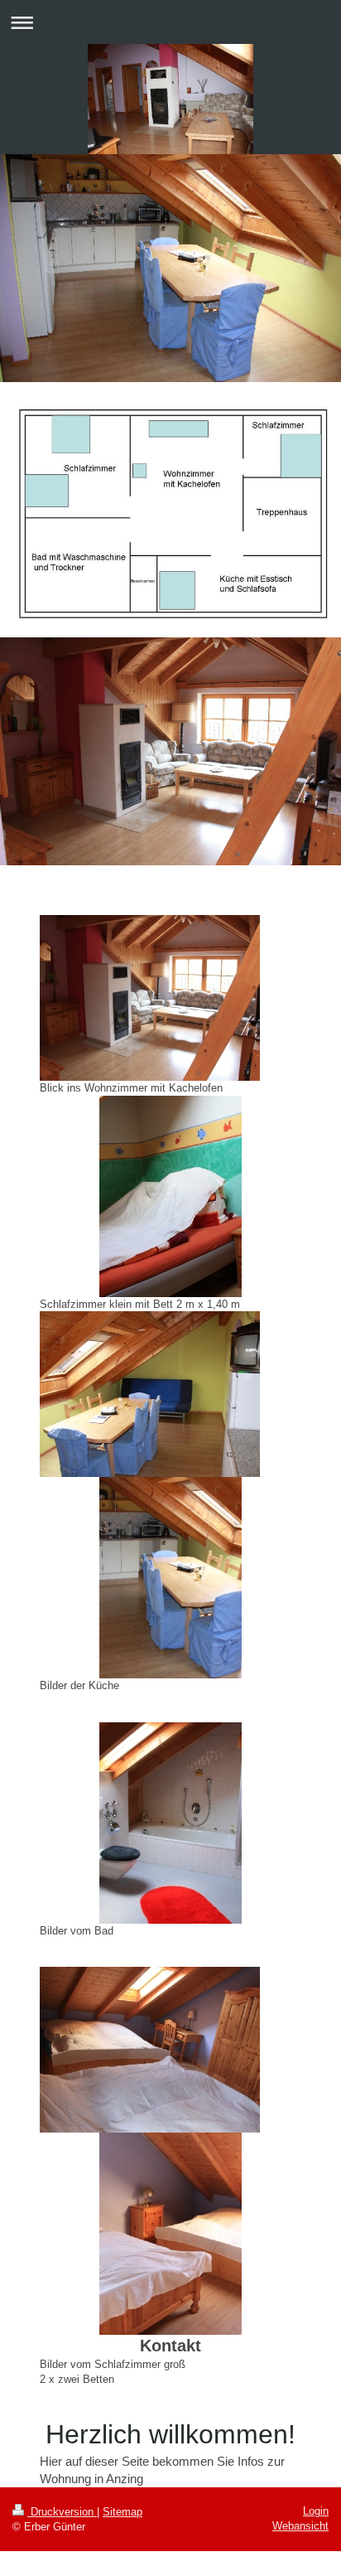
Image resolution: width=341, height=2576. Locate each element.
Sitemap (122, 2512)
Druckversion (62, 2512)
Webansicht (300, 2526)
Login (316, 2511)
